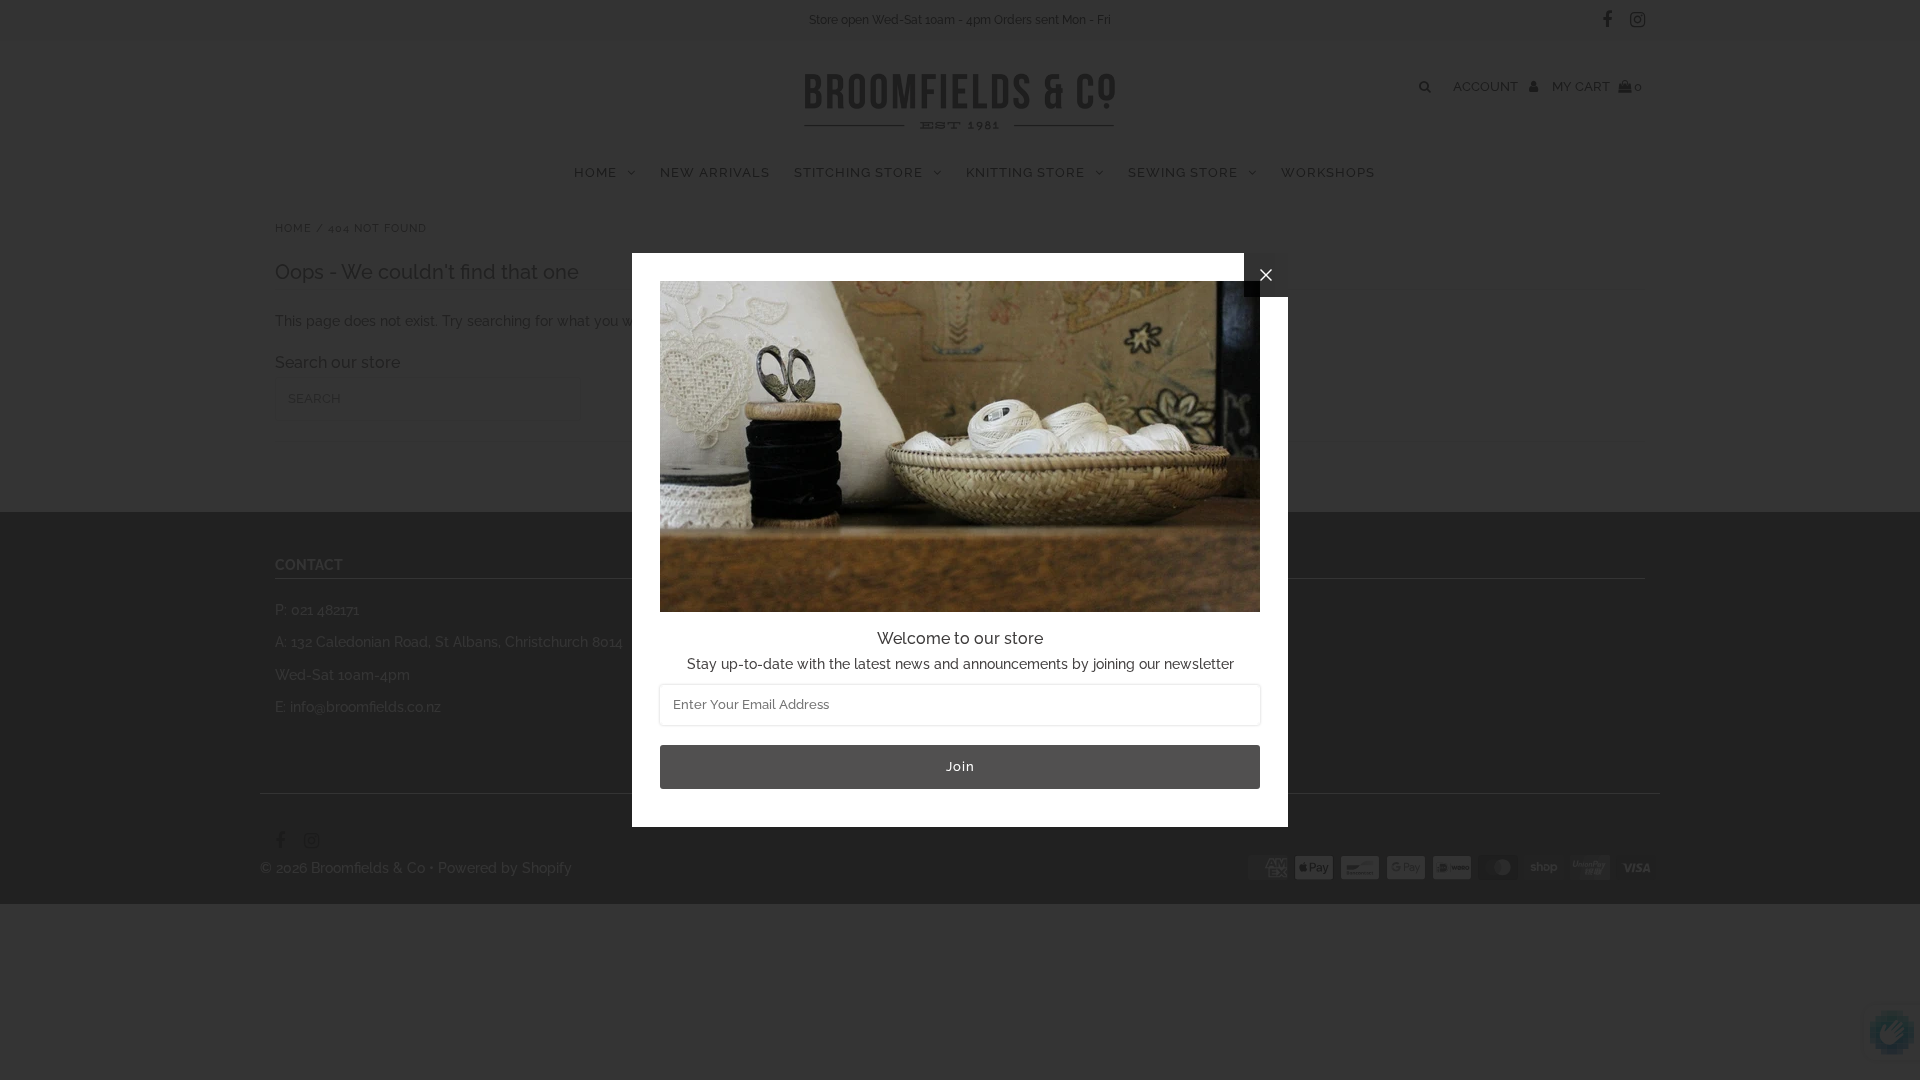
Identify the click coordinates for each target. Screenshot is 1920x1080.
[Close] (1266, 275)
